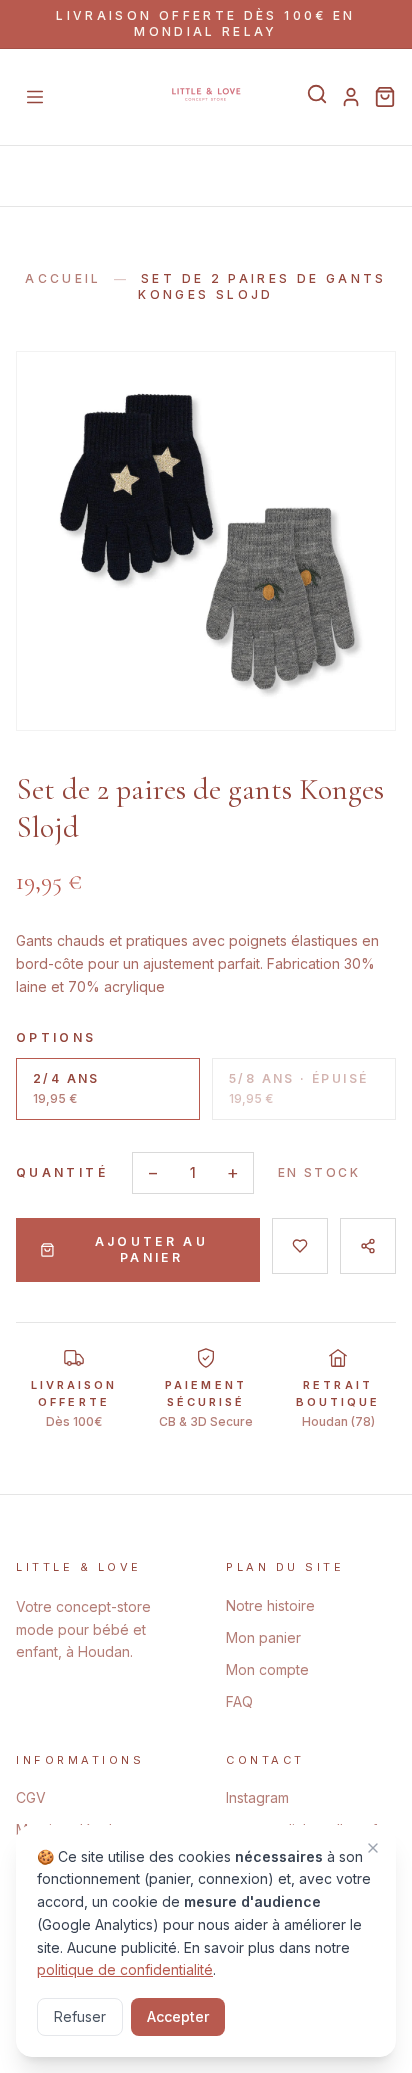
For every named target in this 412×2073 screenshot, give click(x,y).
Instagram (257, 1797)
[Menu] (35, 97)
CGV (31, 1797)
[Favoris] (300, 1246)
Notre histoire (270, 1605)
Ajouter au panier (152, 1249)
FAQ (239, 1701)
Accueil (63, 278)
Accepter (178, 2016)
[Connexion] (351, 97)
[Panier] (385, 97)
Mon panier (263, 1637)
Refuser (80, 2016)
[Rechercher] (317, 94)
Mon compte (267, 1669)
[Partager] (368, 1246)
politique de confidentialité (125, 1969)
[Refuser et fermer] (373, 1848)
